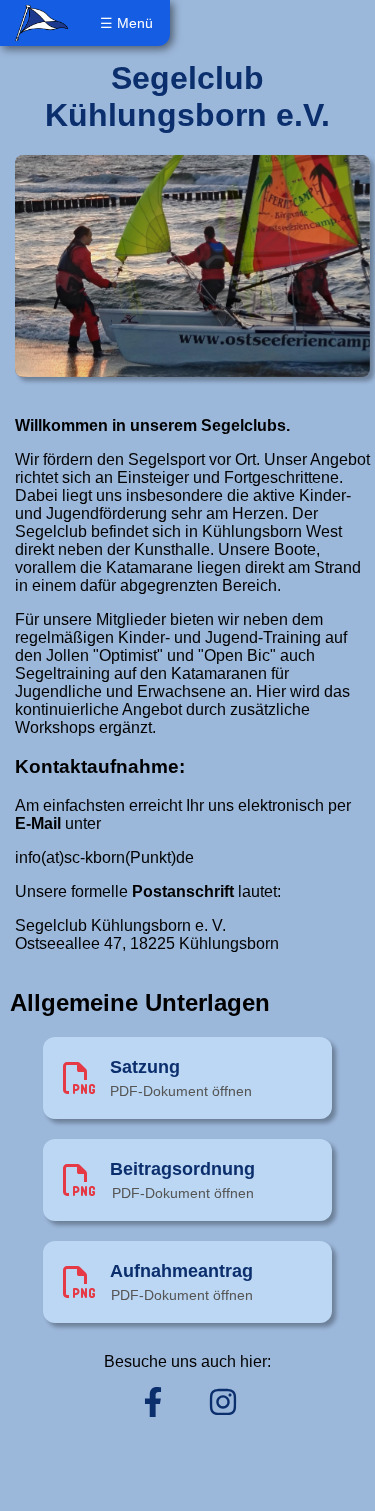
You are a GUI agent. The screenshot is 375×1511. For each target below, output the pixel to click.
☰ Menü (126, 23)
